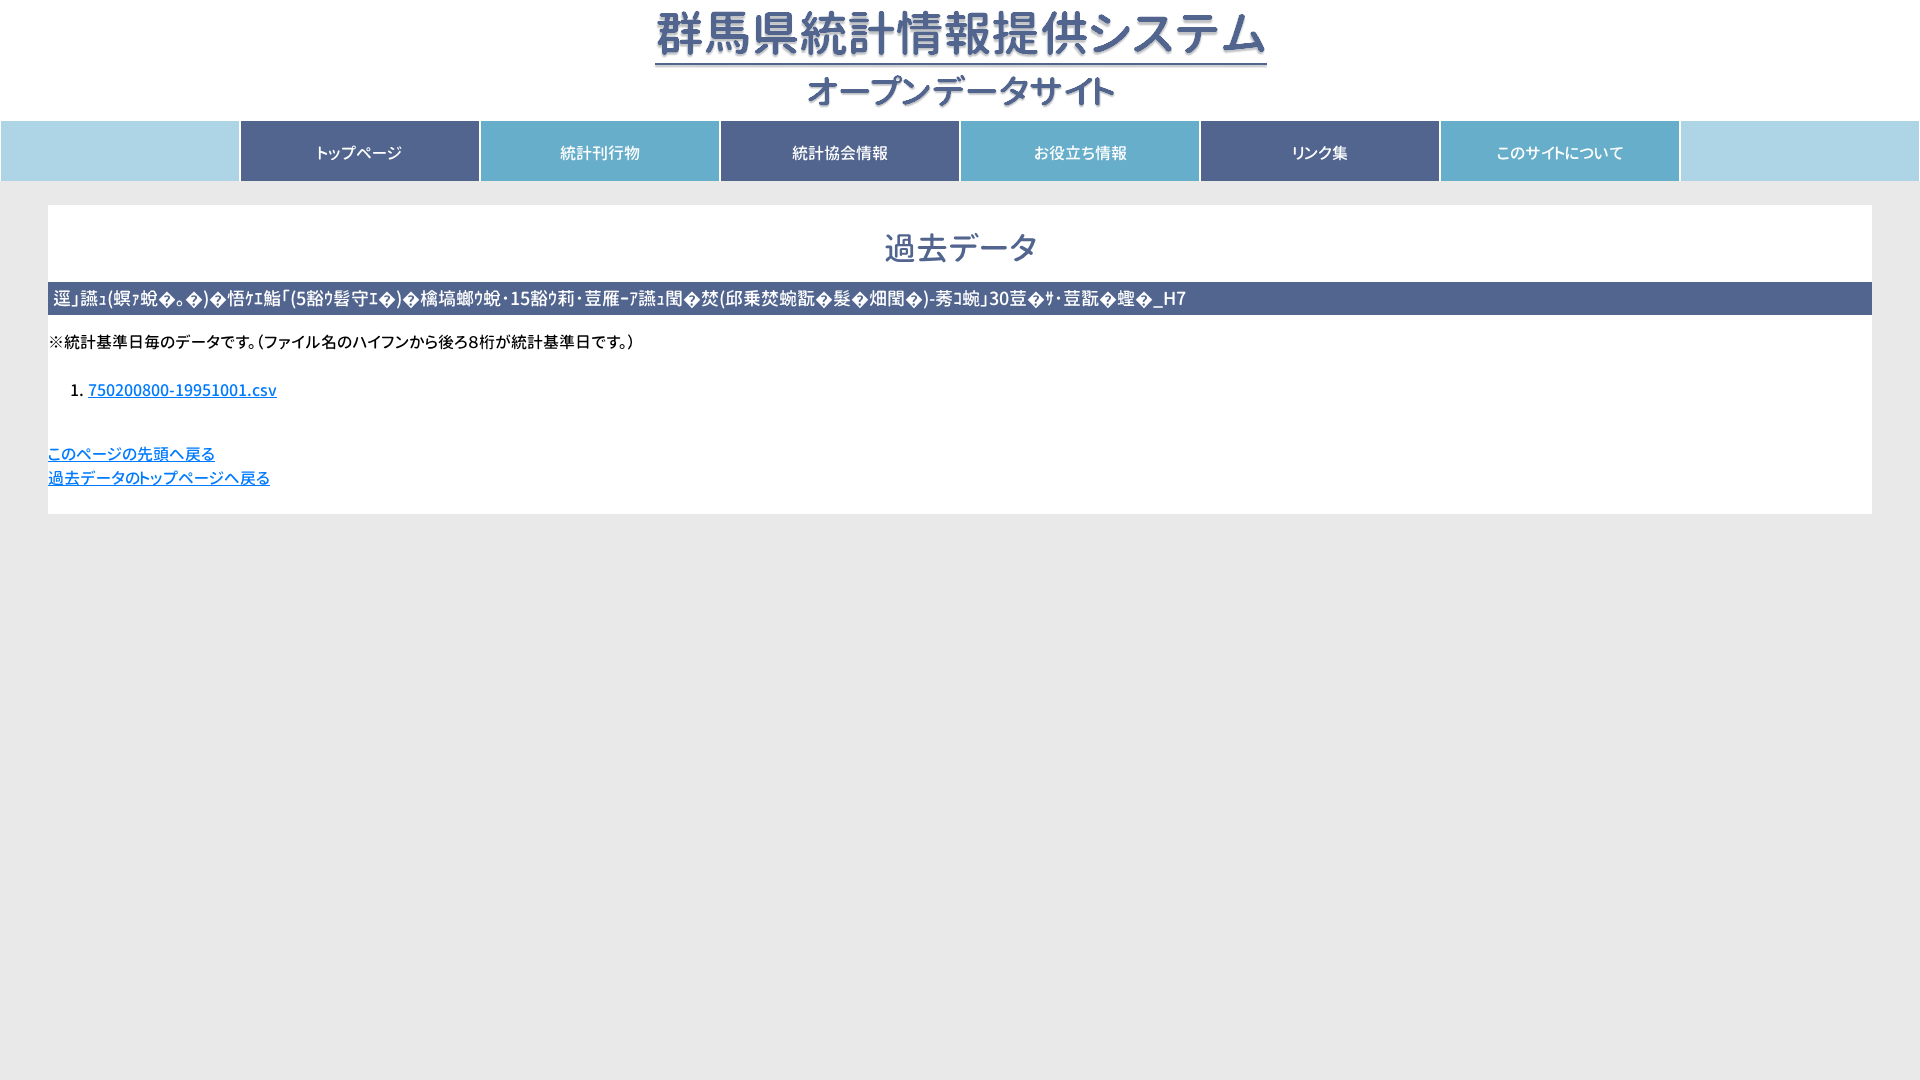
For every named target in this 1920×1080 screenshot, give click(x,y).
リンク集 (1320, 153)
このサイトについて (1560, 153)
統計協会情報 (840, 153)
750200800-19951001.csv (182, 390)
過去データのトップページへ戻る (159, 478)
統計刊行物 (600, 153)
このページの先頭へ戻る (131, 454)
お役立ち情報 (1080, 153)
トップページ (360, 153)
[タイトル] (960, 59)
